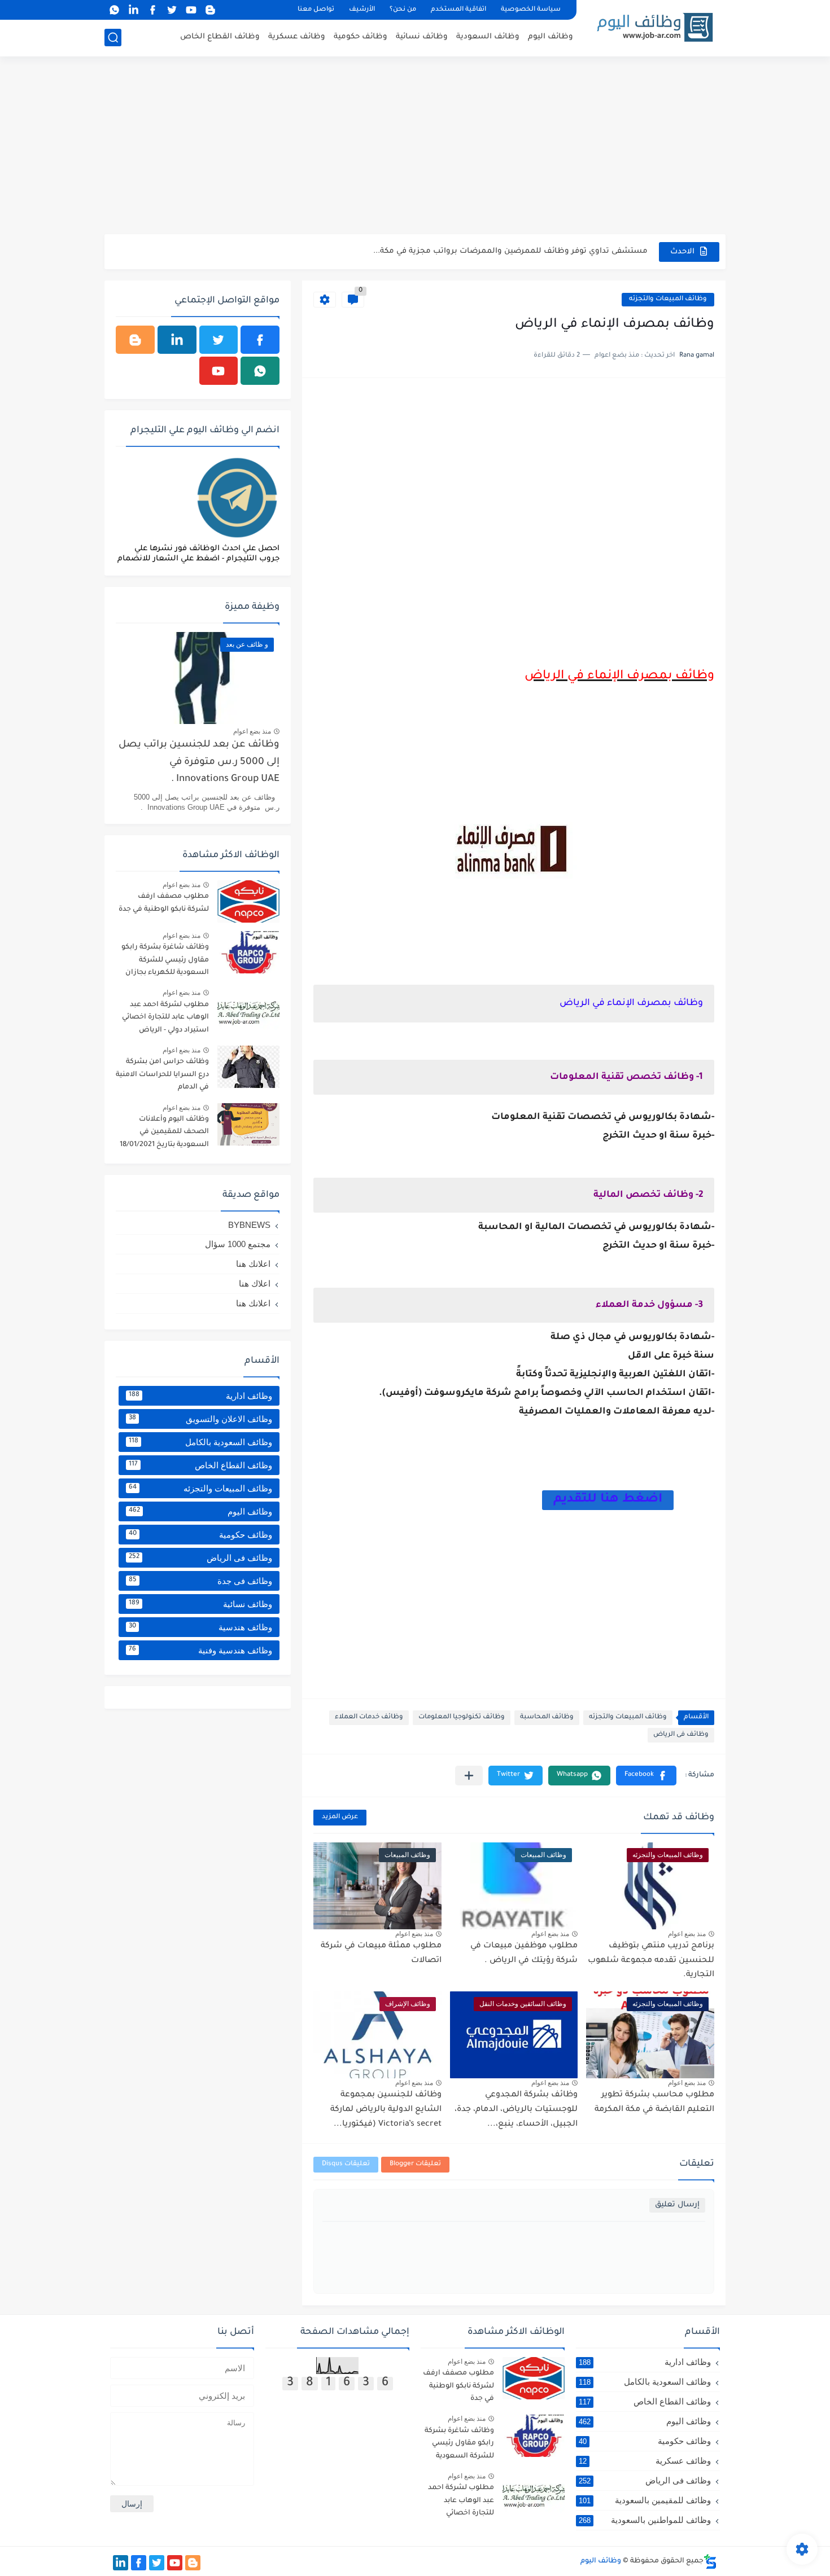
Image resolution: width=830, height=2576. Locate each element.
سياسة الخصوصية (531, 10)
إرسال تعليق (677, 2205)
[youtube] (191, 10)
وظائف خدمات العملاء (369, 1717)
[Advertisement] (415, 147)
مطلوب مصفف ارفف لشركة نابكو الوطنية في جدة (164, 903)
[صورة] (248, 901)
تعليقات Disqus (346, 2164)
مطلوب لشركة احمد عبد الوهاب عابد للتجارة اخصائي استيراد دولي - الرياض (165, 1018)
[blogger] (210, 10)
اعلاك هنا (255, 1283)
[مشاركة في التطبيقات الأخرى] (469, 1776)
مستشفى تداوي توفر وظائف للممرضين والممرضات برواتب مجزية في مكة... (510, 251)
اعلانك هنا (253, 1264)
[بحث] (113, 38)
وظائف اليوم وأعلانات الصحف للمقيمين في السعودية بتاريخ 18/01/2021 (164, 1132)
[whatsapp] (114, 10)
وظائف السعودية (488, 37)
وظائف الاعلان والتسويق (200, 1419)
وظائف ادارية (200, 1396)
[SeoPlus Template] (710, 2562)
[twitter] (172, 10)
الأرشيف (362, 10)
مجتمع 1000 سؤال (238, 1244)
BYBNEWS (249, 1225)
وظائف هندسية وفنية (200, 1650)
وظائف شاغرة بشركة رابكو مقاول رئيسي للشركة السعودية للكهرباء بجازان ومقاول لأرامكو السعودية (165, 962)
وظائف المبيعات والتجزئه (668, 299)
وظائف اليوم (551, 37)
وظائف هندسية (200, 1627)
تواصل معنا (316, 10)
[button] (646, 1776)
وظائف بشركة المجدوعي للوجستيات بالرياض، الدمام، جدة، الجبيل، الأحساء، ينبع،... (516, 2110)
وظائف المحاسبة (547, 1717)
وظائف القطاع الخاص (220, 37)
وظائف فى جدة (200, 1581)
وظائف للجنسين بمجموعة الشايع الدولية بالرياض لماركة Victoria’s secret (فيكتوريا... (386, 2110)
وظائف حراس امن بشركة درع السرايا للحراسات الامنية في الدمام (162, 1075)
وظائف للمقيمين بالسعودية (645, 2500)
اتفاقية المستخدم (458, 10)
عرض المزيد (340, 1817)
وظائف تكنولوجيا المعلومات (462, 1717)
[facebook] (152, 10)
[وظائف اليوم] (655, 27)
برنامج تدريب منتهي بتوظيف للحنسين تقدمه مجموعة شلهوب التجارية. (651, 1961)
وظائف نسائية (422, 37)
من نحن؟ (403, 10)
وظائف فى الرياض (681, 1735)
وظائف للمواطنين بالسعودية (645, 2520)
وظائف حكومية (361, 37)
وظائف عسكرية (297, 37)
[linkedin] (133, 10)
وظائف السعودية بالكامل (200, 1442)
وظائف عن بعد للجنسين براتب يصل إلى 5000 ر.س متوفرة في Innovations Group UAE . (199, 762)
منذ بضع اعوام (687, 1934)
